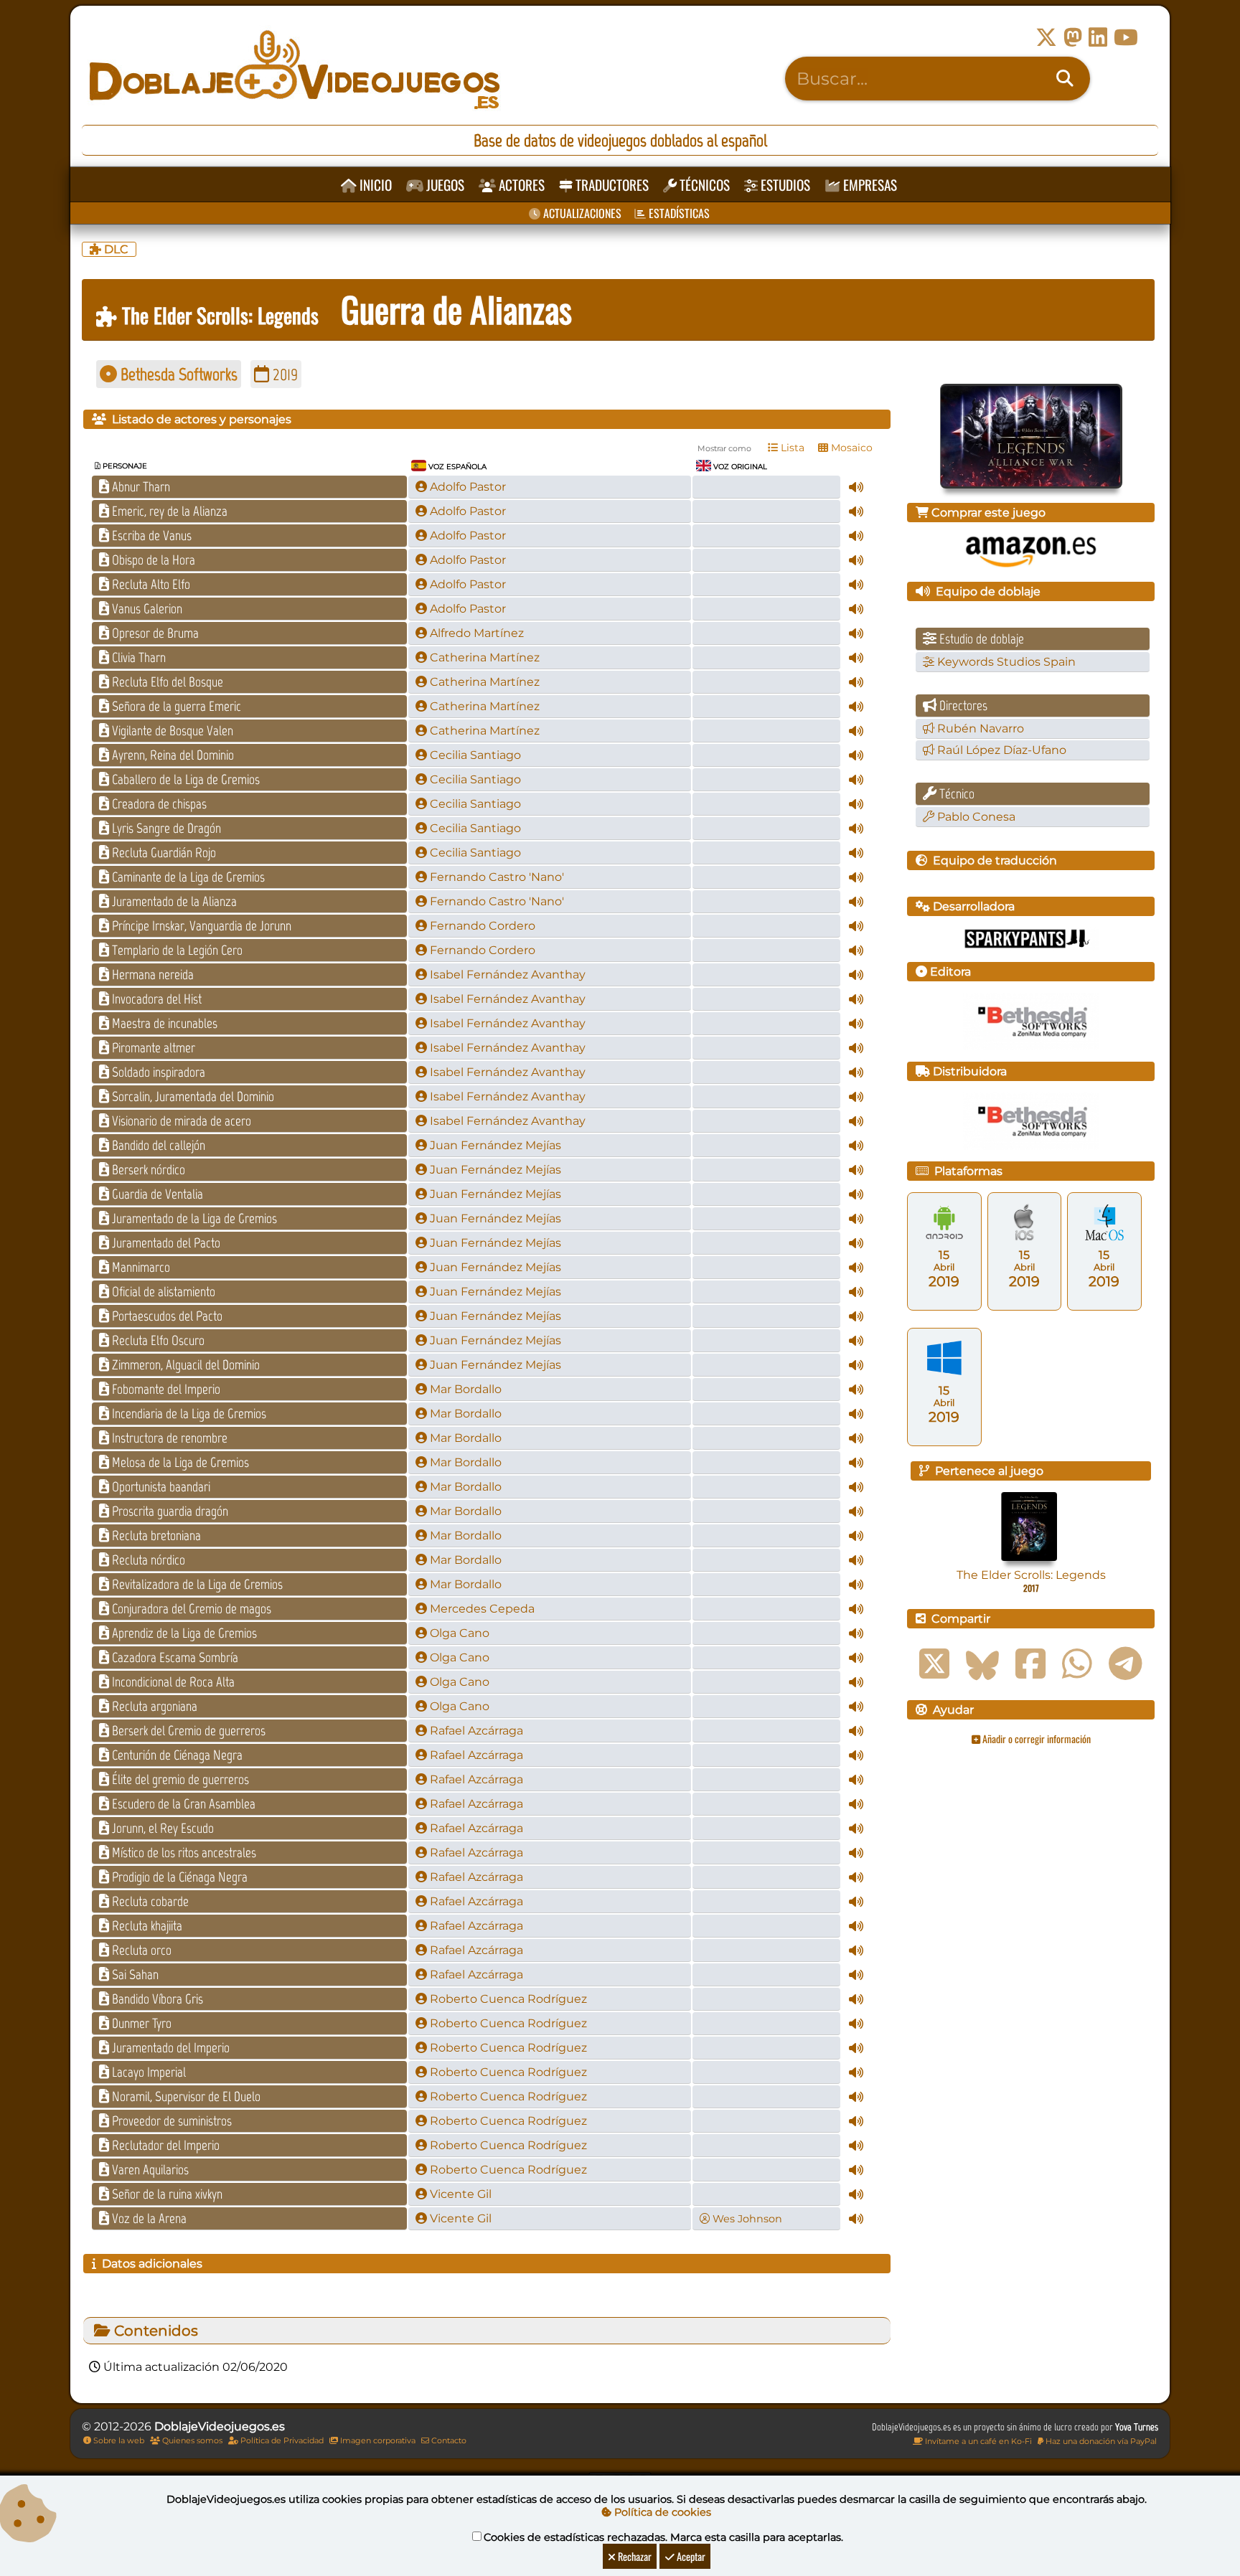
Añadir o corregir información (1035, 1738)
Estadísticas (678, 213)
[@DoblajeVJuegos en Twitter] (1046, 38)
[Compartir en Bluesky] (982, 1664)
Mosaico (850, 448)
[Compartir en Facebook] (1030, 1664)
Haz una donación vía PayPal (1100, 2441)
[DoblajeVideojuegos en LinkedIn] (1098, 38)
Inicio (374, 185)
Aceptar (690, 2556)
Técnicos (703, 185)
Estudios (784, 185)
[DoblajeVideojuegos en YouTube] (1126, 38)
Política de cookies (661, 2512)
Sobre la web (118, 2440)
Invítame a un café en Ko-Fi (977, 2441)
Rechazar (634, 2556)
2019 (283, 374)
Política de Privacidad (281, 2440)
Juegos (444, 185)
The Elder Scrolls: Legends (218, 315)
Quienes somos (191, 2440)
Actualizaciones (581, 213)
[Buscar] (1065, 79)
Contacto (448, 2440)
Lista (791, 448)
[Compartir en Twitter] (934, 1664)
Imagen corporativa (377, 2440)
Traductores (611, 185)
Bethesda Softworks (177, 374)
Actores (520, 185)
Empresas (869, 185)
